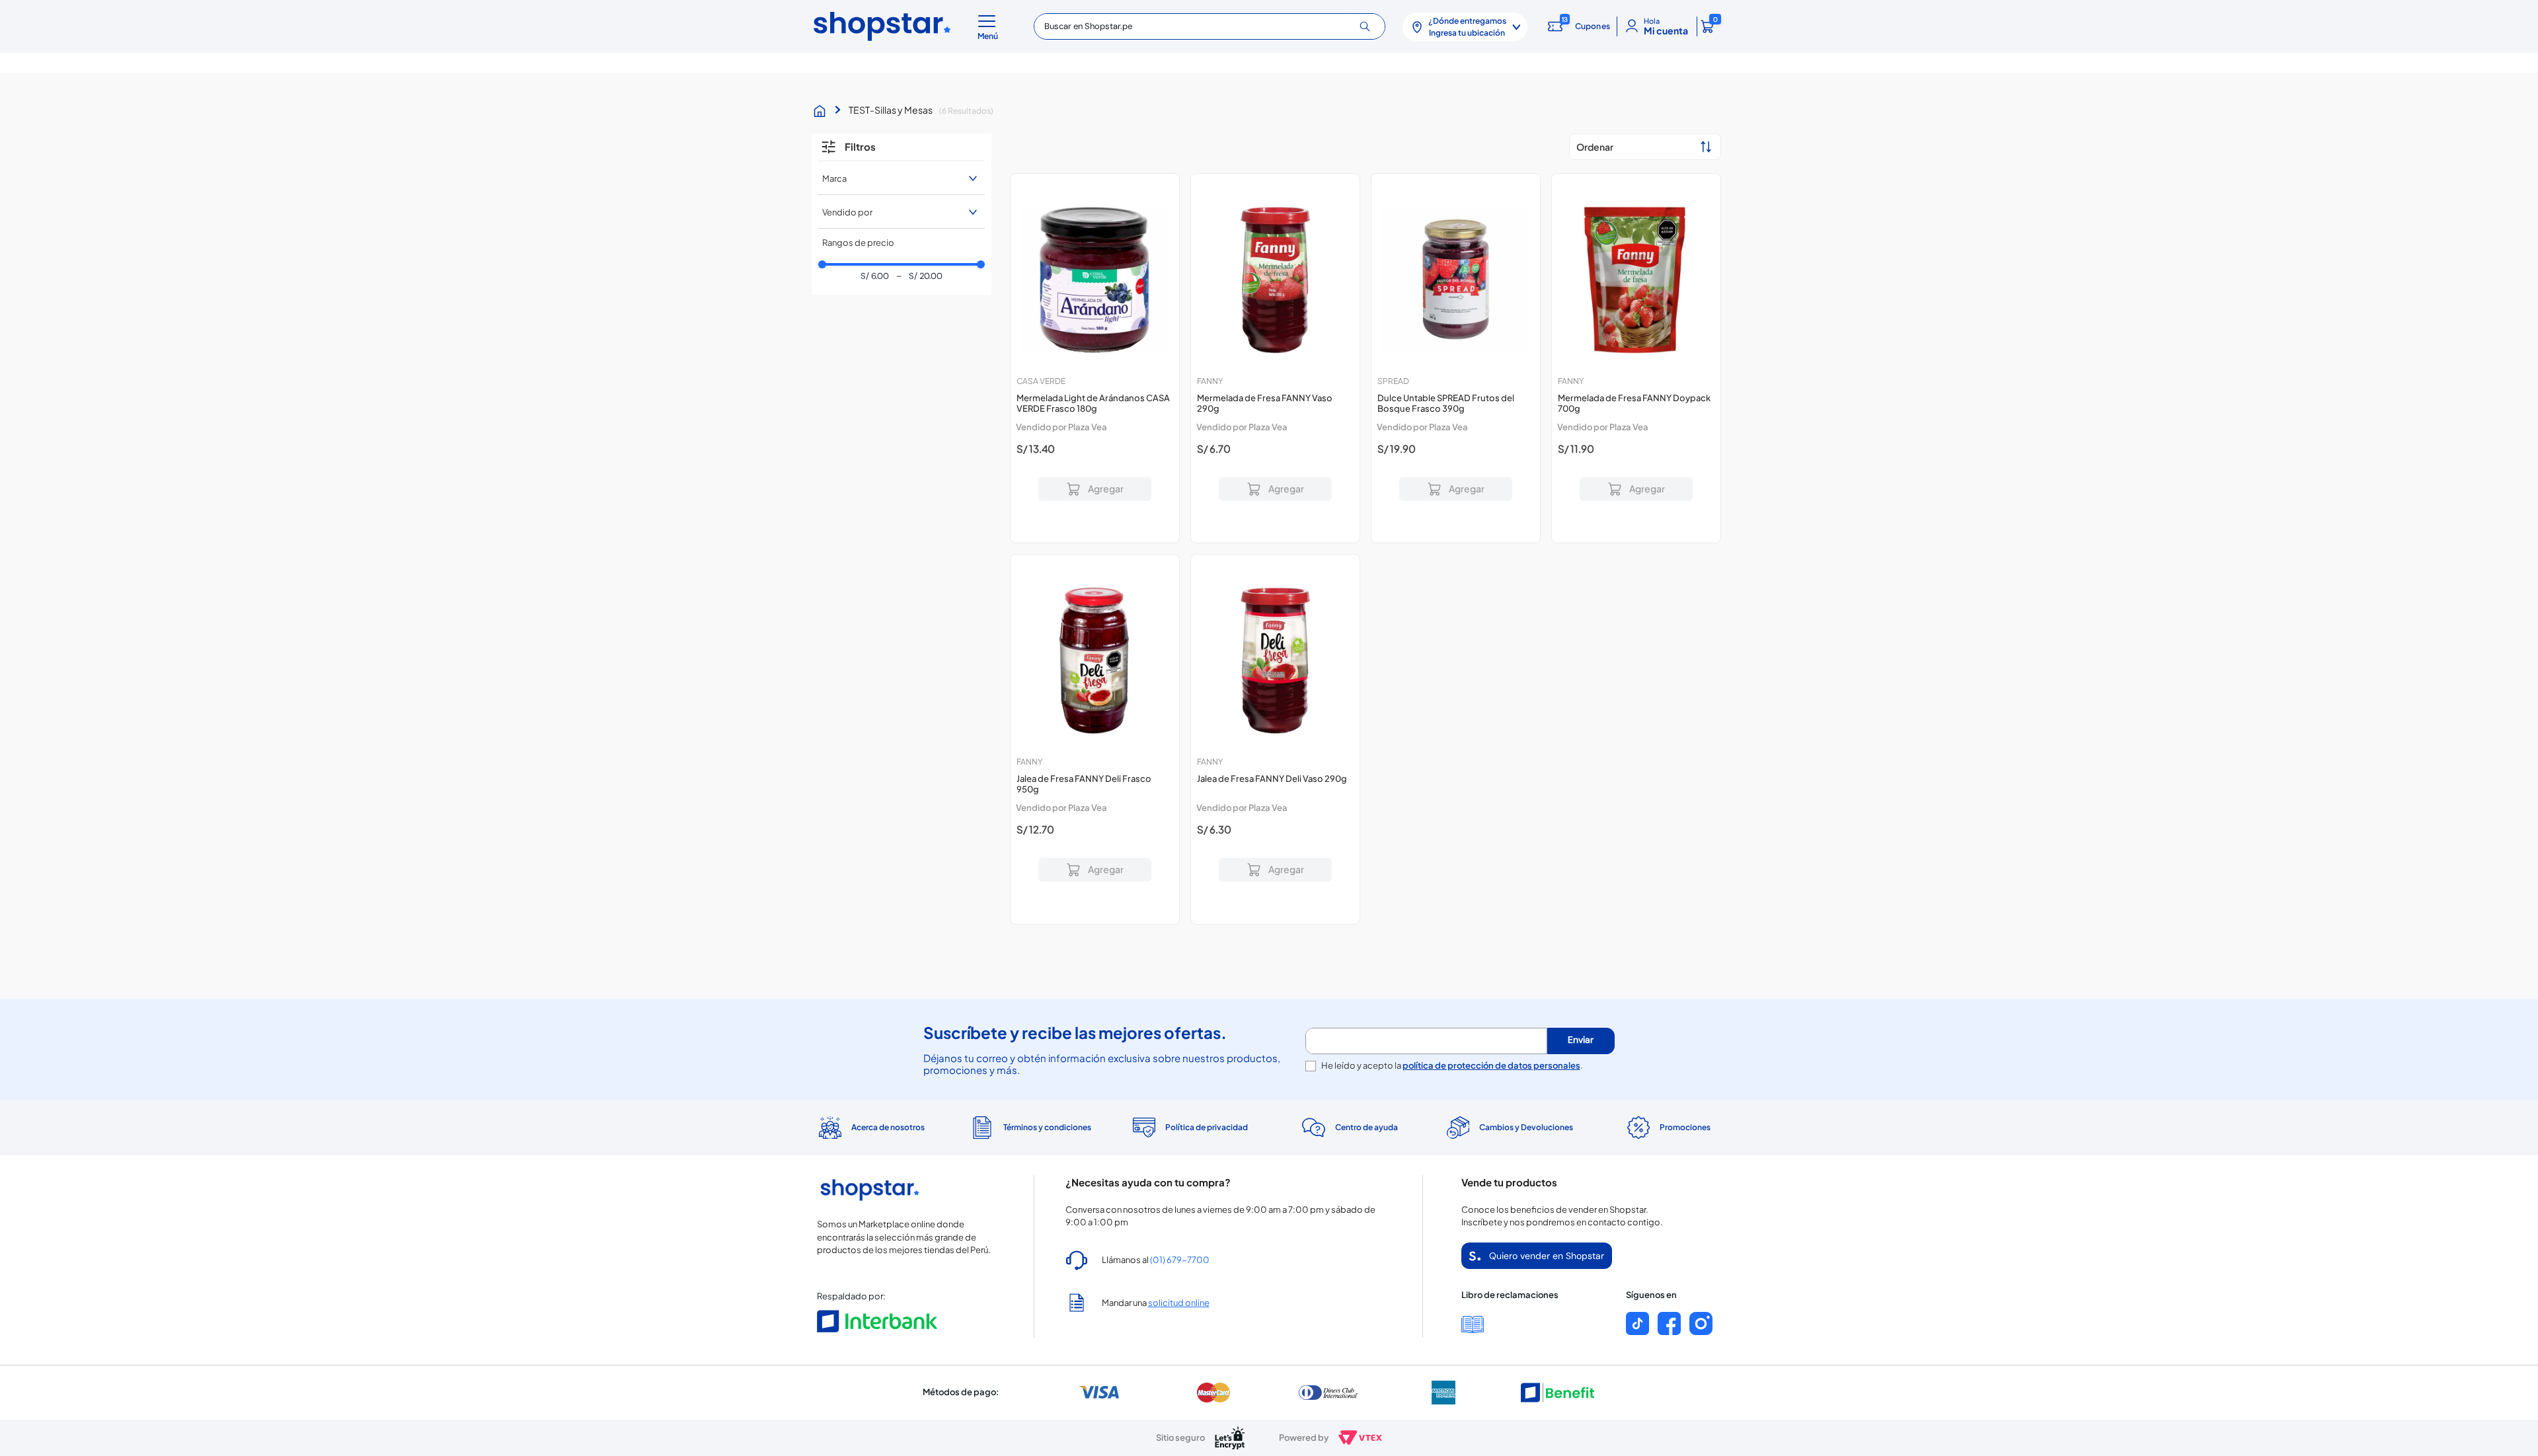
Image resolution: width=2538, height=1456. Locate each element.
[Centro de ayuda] (1349, 1128)
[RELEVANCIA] (1645, 147)
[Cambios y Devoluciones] (1508, 1128)
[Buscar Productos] (1370, 26)
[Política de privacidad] (1189, 1128)
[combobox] (1210, 26)
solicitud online (1179, 1303)
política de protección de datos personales (1491, 1065)
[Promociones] (1668, 1128)
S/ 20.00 (919, 277)
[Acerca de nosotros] (870, 1128)
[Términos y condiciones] (1029, 1128)
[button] (990, 26)
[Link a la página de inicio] (823, 111)
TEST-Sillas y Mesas (891, 110)
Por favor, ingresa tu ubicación (1095, 514)
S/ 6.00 (875, 277)
